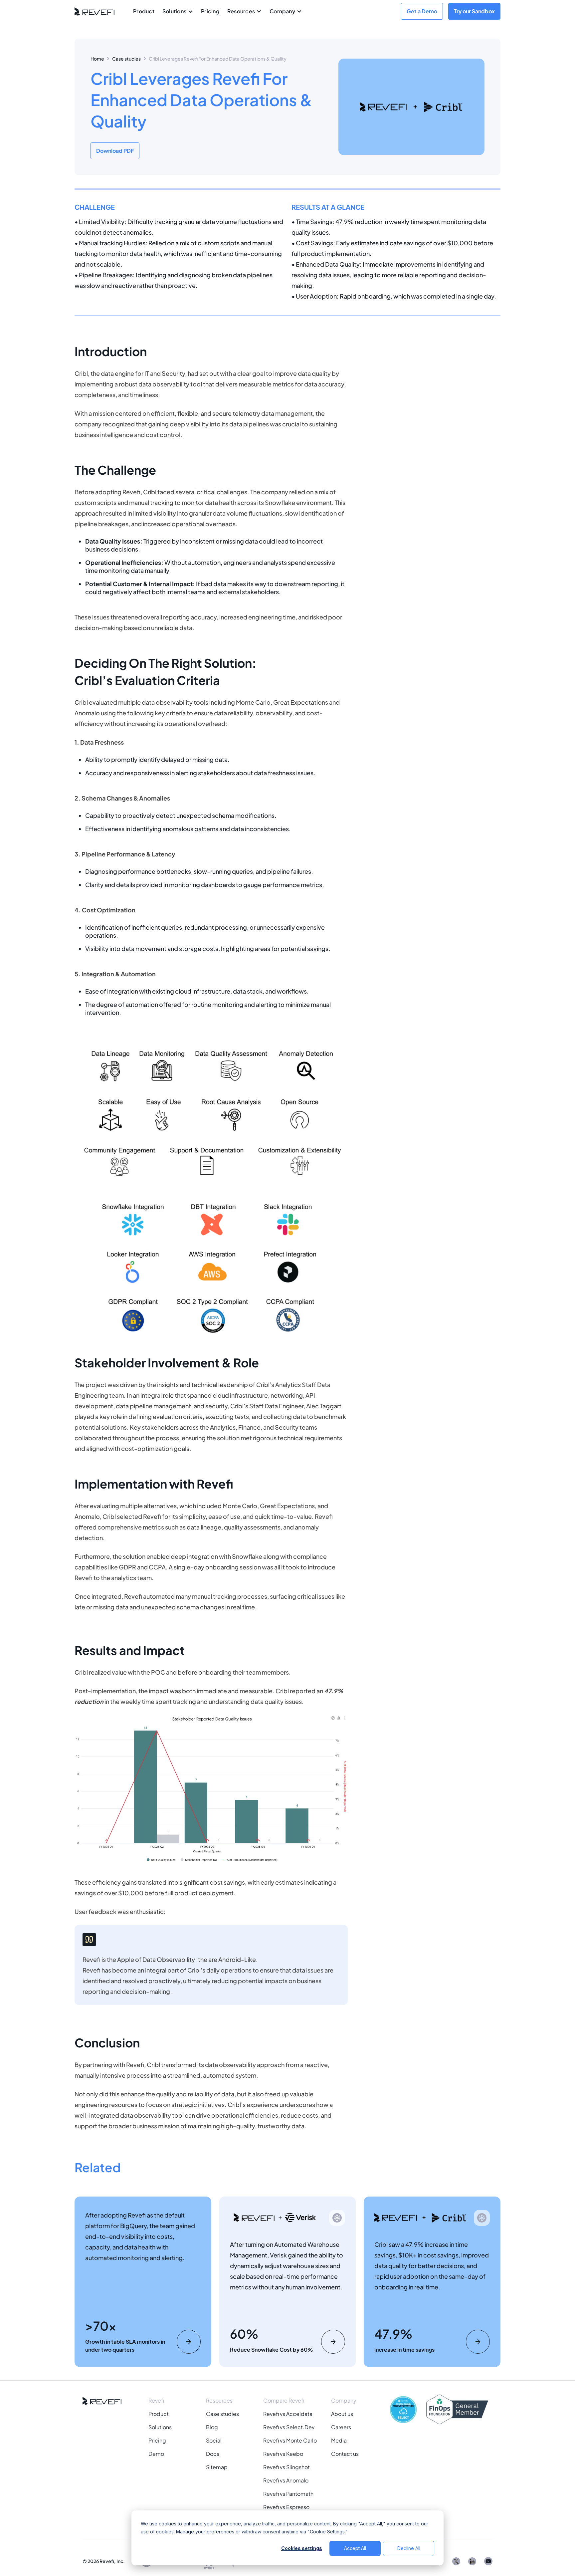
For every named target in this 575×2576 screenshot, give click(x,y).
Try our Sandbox (474, 11)
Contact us (345, 2454)
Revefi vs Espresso (286, 2507)
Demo (156, 2454)
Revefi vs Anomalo (286, 2480)
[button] (178, 11)
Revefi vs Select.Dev (289, 2427)
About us (342, 2414)
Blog (212, 2427)
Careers (341, 2427)
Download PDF (115, 151)
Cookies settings (302, 2548)
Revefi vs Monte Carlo (290, 2440)
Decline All (409, 2548)
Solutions (160, 2427)
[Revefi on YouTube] (488, 2561)
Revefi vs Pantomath (288, 2494)
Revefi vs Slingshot (287, 2467)
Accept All (355, 2548)
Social (214, 2440)
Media (339, 2440)
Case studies (126, 59)
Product (144, 11)
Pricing (210, 11)
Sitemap (217, 2467)
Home (97, 59)
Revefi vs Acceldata (288, 2414)
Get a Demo (422, 11)
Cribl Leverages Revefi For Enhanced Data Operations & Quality (218, 59)
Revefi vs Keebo (283, 2454)
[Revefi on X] (456, 2561)
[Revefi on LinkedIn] (472, 2561)
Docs (213, 2454)
